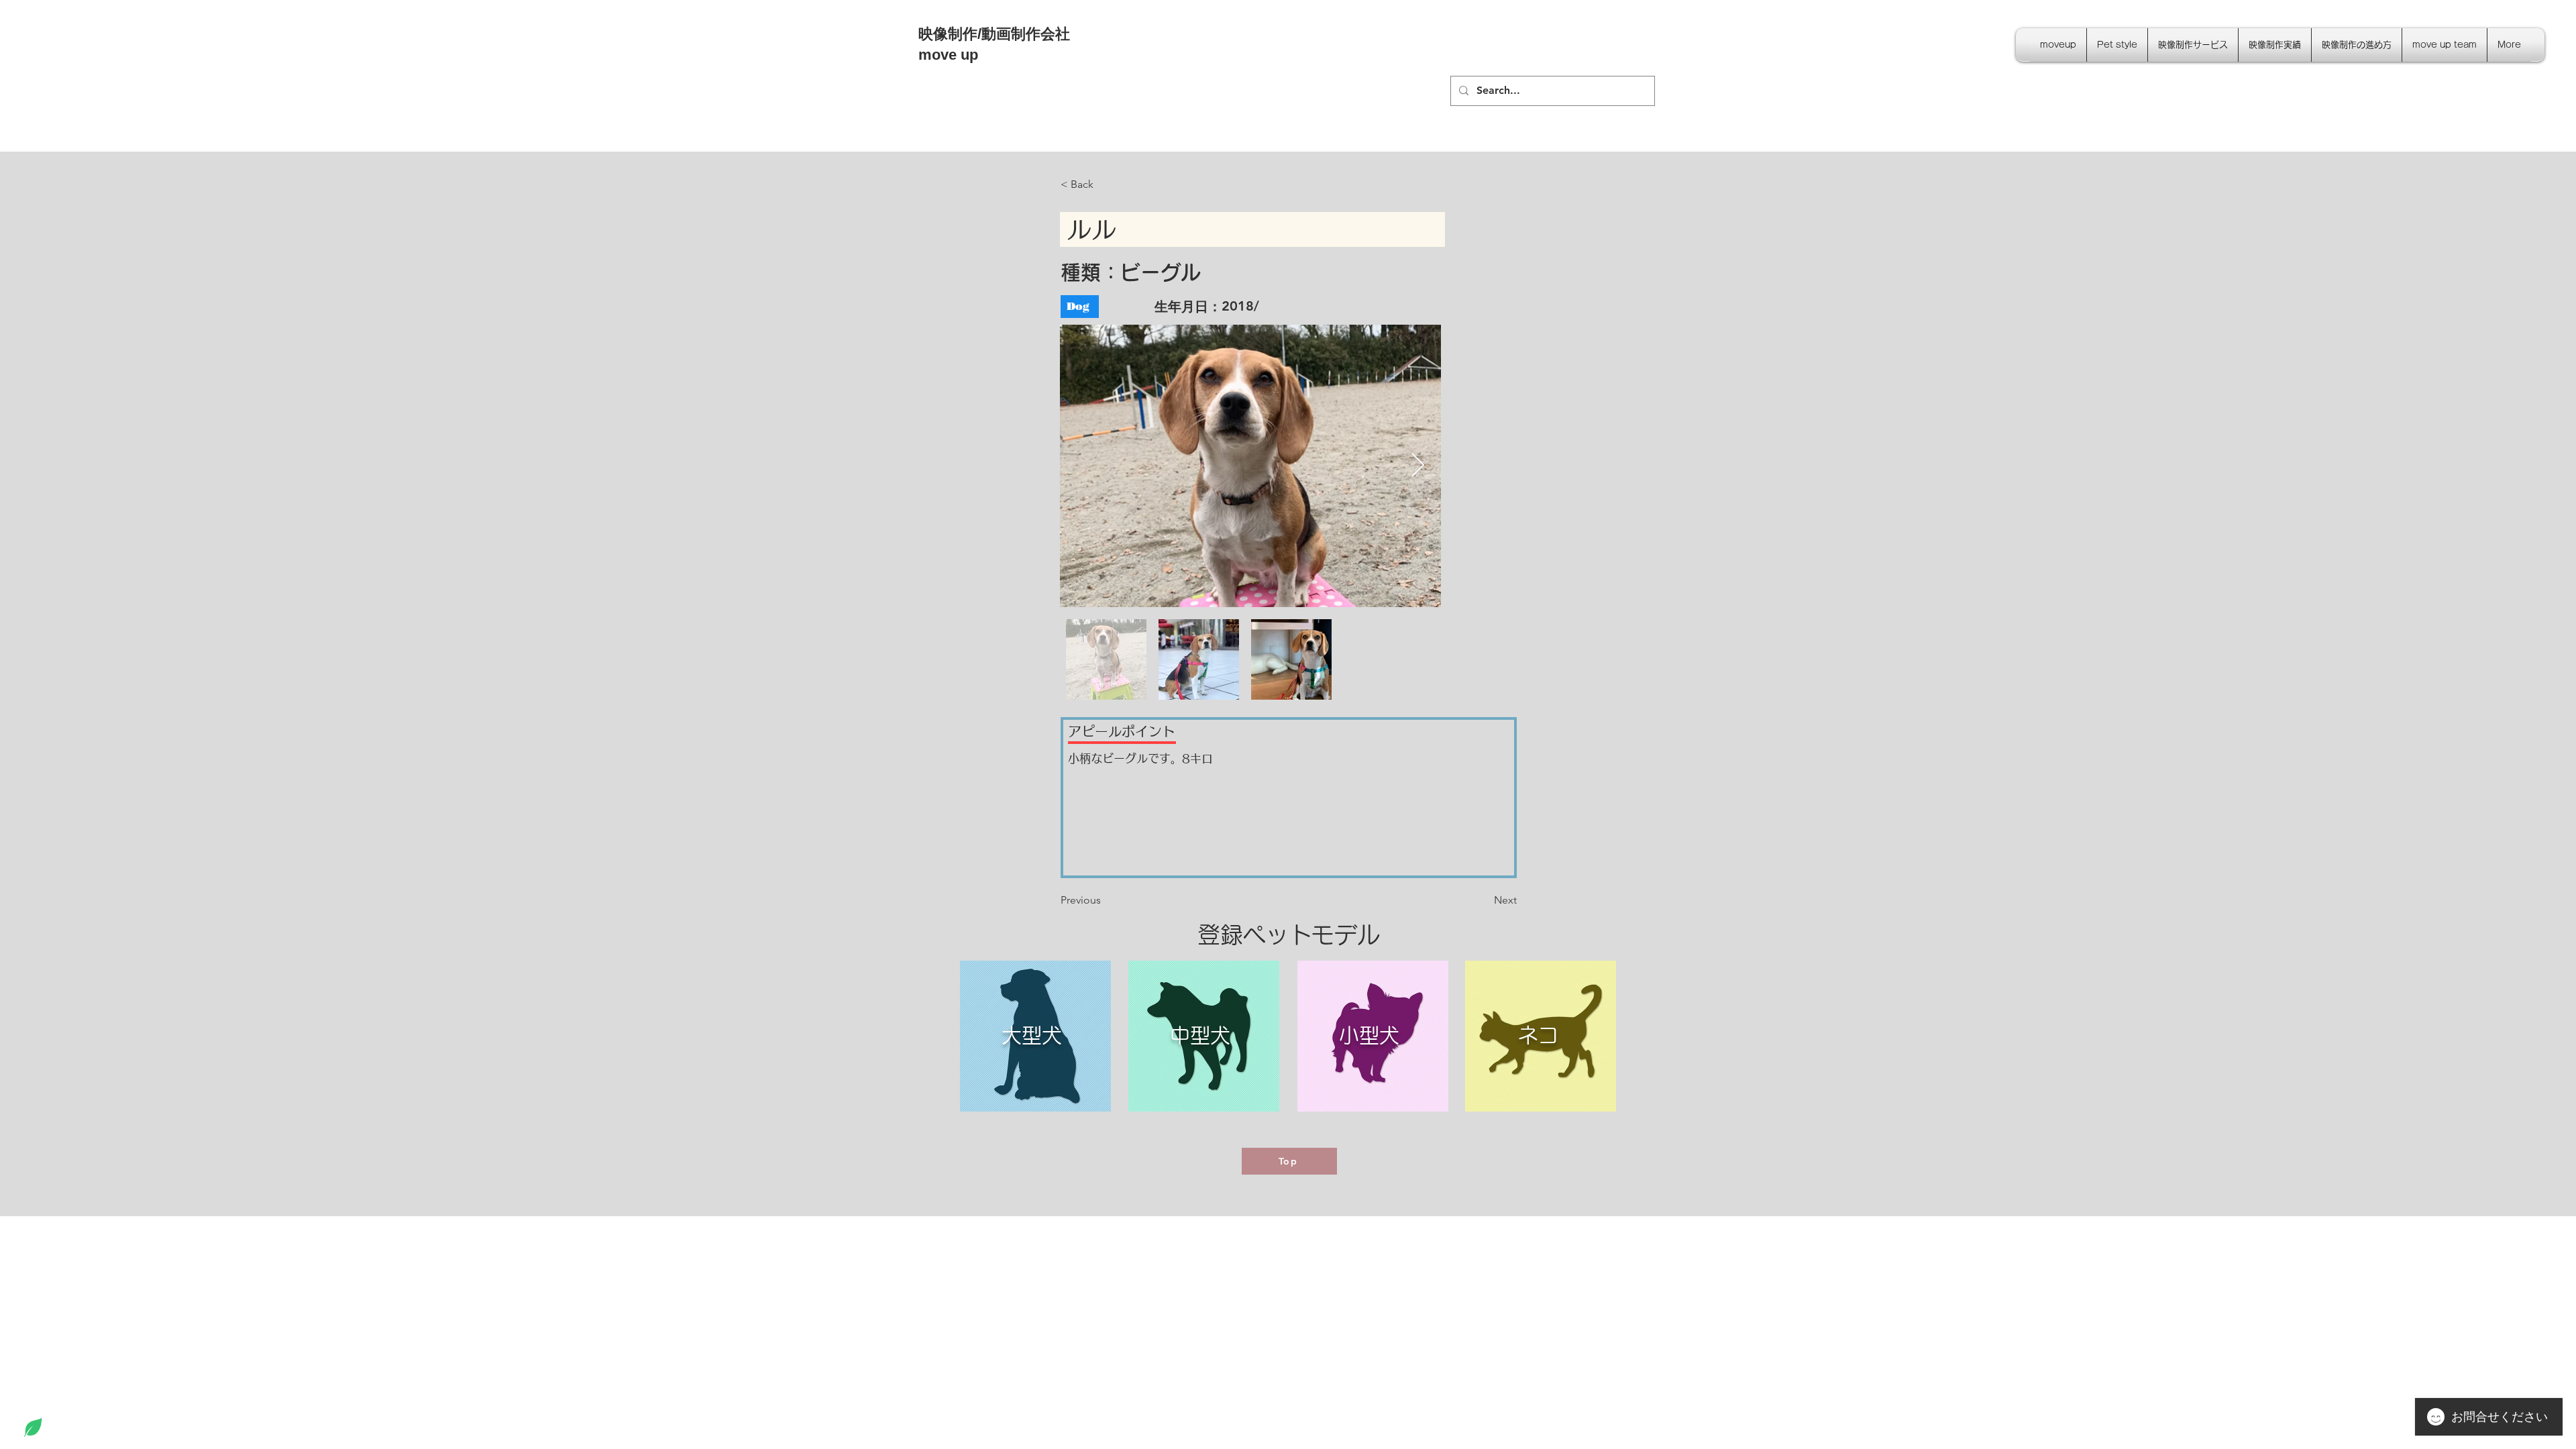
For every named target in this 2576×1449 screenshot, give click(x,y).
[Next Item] (1418, 466)
